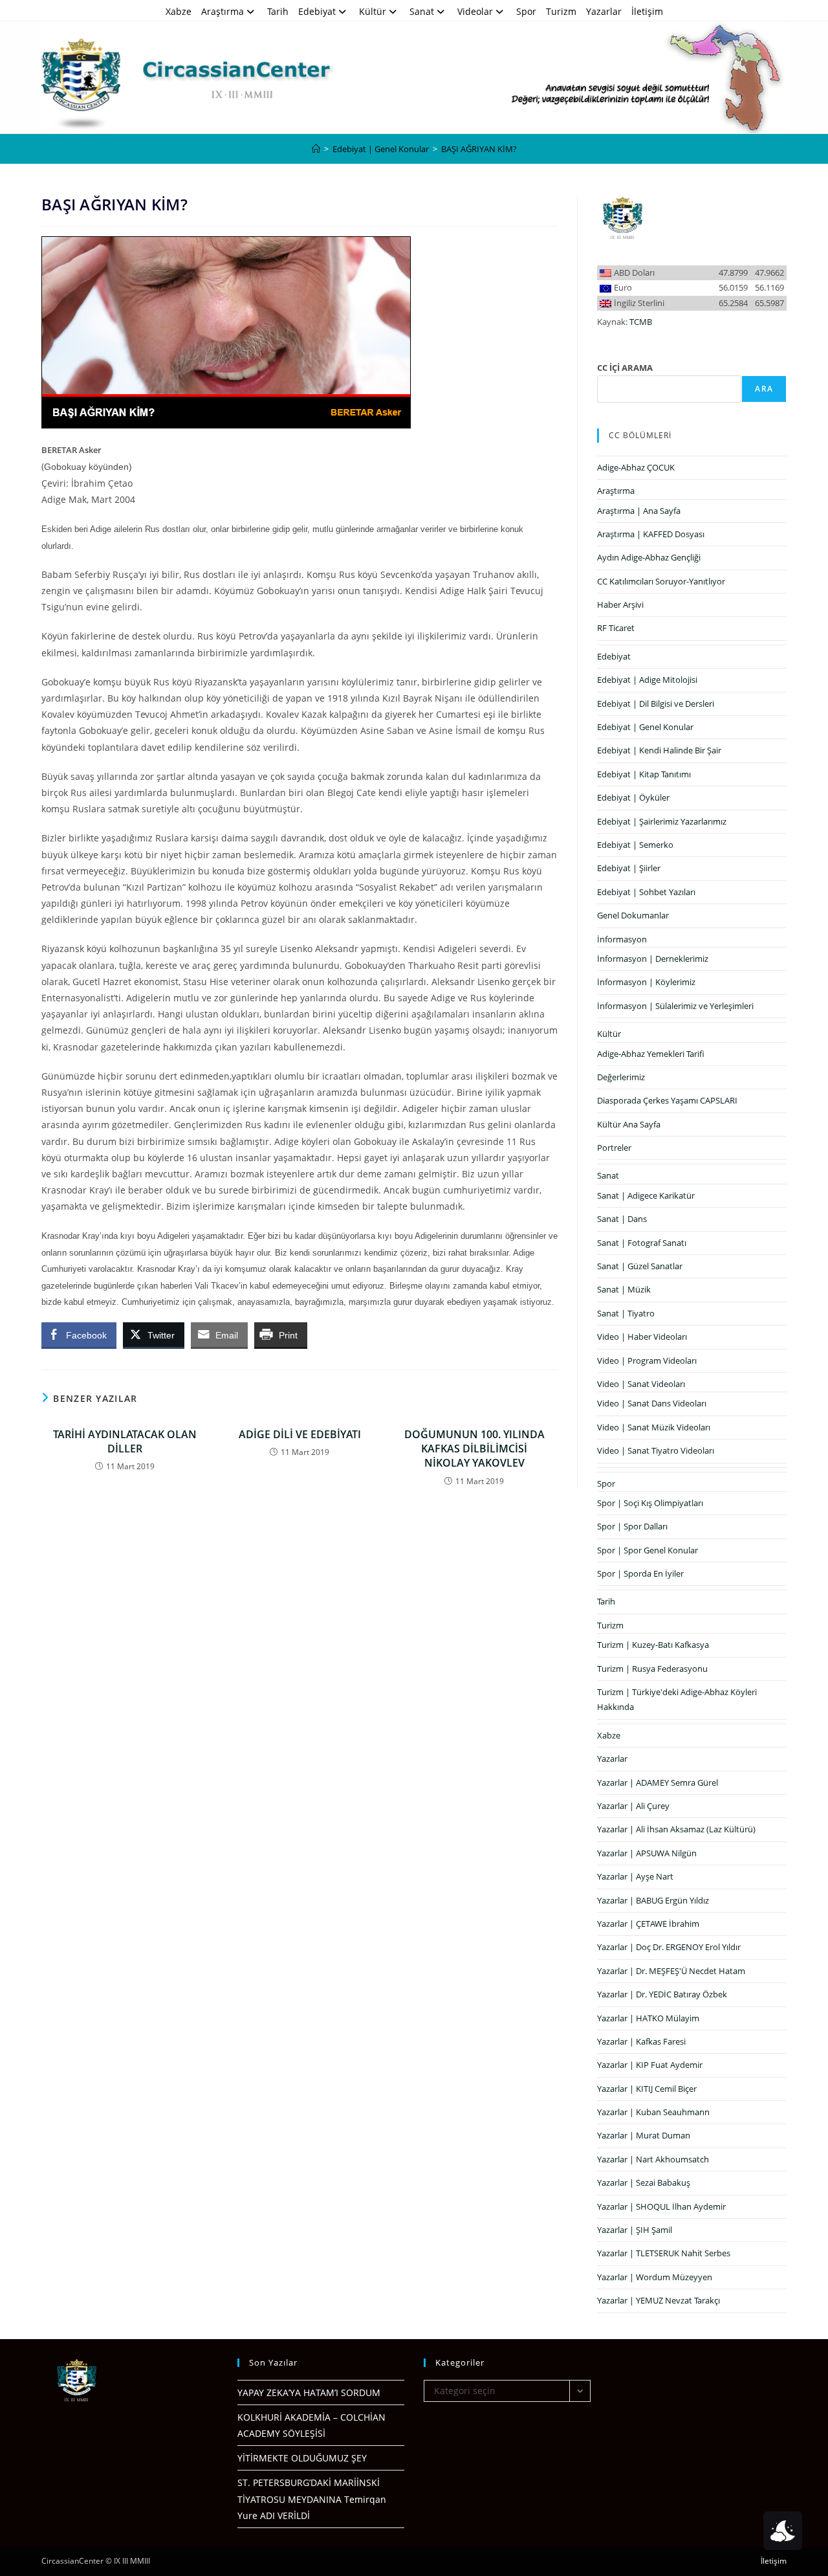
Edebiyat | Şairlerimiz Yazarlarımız (662, 821)
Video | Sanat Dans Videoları (652, 1403)
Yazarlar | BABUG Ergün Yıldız (653, 1900)
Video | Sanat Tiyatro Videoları (656, 1450)
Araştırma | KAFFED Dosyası (651, 534)
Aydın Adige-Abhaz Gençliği (649, 557)
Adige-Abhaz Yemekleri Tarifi (651, 1054)
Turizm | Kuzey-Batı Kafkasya (653, 1645)
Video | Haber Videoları (642, 1337)
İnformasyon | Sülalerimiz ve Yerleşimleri (675, 1006)
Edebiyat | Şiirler (629, 868)
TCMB (641, 322)
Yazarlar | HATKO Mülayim (648, 2018)
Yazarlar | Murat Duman (644, 2135)
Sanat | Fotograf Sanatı (642, 1243)
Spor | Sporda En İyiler (640, 1573)
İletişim (647, 11)
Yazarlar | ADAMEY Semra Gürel (658, 1782)
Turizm (561, 11)
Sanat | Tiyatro (626, 1313)
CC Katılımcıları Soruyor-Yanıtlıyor (661, 581)
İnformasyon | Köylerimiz (646, 982)
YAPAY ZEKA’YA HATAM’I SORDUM (309, 2393)
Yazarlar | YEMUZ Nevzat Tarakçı (659, 2300)
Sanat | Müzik (624, 1289)
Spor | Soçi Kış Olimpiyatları (650, 1503)
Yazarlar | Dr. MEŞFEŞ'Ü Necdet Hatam (671, 1971)
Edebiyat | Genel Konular (645, 727)
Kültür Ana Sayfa (629, 1124)
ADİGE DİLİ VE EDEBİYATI (300, 1434)
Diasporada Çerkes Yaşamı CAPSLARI (667, 1100)
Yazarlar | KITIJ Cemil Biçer (647, 2089)
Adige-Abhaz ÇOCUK (636, 467)
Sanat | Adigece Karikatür (646, 1195)
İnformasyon (622, 939)
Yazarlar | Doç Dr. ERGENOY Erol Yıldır (669, 1947)
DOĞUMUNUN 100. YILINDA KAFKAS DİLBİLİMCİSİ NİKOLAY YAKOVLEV (474, 1449)
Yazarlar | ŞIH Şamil (635, 2230)
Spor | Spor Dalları (632, 1526)
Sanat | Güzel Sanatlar (640, 1266)
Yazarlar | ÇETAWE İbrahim (648, 1924)
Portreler (614, 1148)
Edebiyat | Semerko (635, 845)
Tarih (278, 11)
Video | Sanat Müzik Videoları (654, 1427)
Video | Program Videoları (647, 1360)
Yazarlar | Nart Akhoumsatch (653, 2159)
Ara (764, 389)
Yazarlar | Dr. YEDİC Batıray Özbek (662, 1994)
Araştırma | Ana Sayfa (639, 511)
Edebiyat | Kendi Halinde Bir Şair (659, 750)
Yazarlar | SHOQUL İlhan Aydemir (661, 2206)
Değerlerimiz (621, 1077)
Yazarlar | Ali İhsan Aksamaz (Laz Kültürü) (676, 1829)
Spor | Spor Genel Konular (648, 1550)
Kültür (373, 11)
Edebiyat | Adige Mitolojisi (647, 680)
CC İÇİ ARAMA (625, 368)
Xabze (179, 11)
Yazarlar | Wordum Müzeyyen (655, 2277)
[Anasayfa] (316, 149)
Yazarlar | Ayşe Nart (635, 1876)
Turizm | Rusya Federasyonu (652, 1669)
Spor (526, 11)
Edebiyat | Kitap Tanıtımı (644, 774)
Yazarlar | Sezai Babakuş (644, 2182)
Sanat (422, 11)
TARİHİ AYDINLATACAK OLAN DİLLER (125, 1441)
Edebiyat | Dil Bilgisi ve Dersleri (656, 704)
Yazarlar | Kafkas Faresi (641, 2041)
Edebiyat (317, 11)
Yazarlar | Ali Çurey (633, 1806)
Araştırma (223, 11)
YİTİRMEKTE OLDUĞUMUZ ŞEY (302, 2458)
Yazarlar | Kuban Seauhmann (653, 2112)
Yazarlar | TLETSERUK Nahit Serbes (664, 2253)
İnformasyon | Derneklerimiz (653, 959)
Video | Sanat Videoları (641, 1384)
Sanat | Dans (622, 1219)
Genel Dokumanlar (633, 915)
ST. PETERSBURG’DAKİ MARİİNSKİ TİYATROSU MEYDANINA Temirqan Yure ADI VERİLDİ (312, 2499)
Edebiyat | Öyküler (633, 797)
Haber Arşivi (620, 605)
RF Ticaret (616, 628)
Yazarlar (604, 11)
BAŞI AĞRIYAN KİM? (479, 149)
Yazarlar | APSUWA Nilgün (647, 1853)
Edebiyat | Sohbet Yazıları (646, 892)
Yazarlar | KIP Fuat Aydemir (650, 2065)
